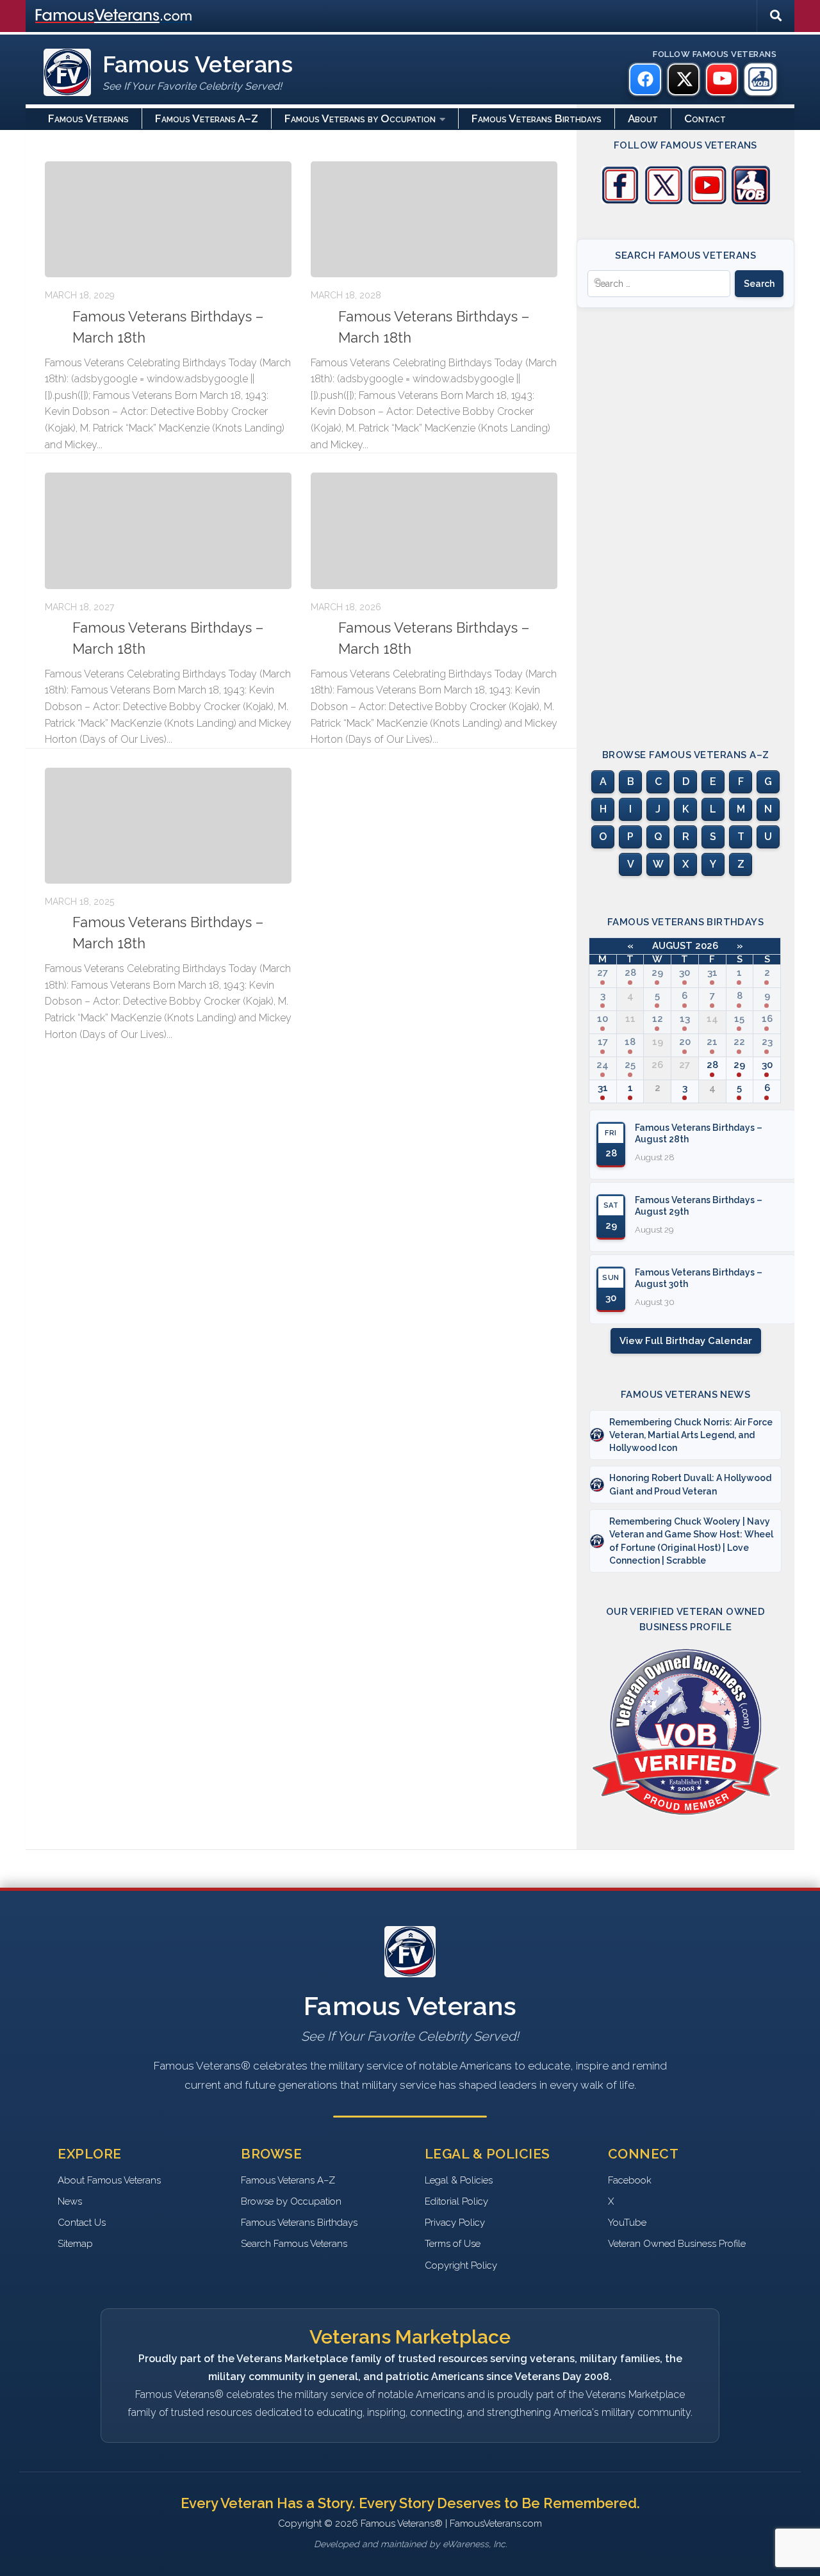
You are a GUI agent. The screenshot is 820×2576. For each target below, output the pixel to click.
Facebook (630, 2180)
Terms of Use (453, 2244)
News (70, 2201)
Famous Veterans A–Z (207, 118)
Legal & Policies (459, 2180)
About (643, 118)
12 (658, 1019)
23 (767, 1042)
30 (685, 973)
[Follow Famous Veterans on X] (664, 201)
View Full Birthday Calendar (686, 1341)
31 (712, 973)
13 (685, 1019)
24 (603, 1065)
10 (603, 1019)
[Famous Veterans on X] (684, 79)
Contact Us (82, 2223)
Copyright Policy (461, 2265)
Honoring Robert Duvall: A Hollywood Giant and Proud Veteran (690, 1484)
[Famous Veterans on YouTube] (722, 79)
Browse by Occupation (291, 2201)
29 (657, 973)
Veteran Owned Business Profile (677, 2244)
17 (603, 1042)
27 (603, 973)
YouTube (627, 2223)
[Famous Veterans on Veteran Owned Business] (760, 79)
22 (739, 1042)
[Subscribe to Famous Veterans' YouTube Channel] (707, 201)
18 (630, 1042)
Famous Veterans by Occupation (360, 118)
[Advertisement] (685, 517)
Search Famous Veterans (294, 2244)
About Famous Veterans (109, 2180)
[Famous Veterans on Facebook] (645, 79)
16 (767, 1019)
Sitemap (75, 2244)
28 (630, 973)
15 (739, 1019)
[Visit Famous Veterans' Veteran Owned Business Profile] (751, 201)
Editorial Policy (456, 2201)
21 (712, 1042)
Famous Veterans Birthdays (537, 118)
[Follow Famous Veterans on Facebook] (620, 201)
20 (685, 1042)
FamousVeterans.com (113, 16)
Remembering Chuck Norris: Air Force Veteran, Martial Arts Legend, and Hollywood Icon (691, 1435)
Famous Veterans (88, 118)
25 (630, 1065)
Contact (705, 118)
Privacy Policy (455, 2223)
